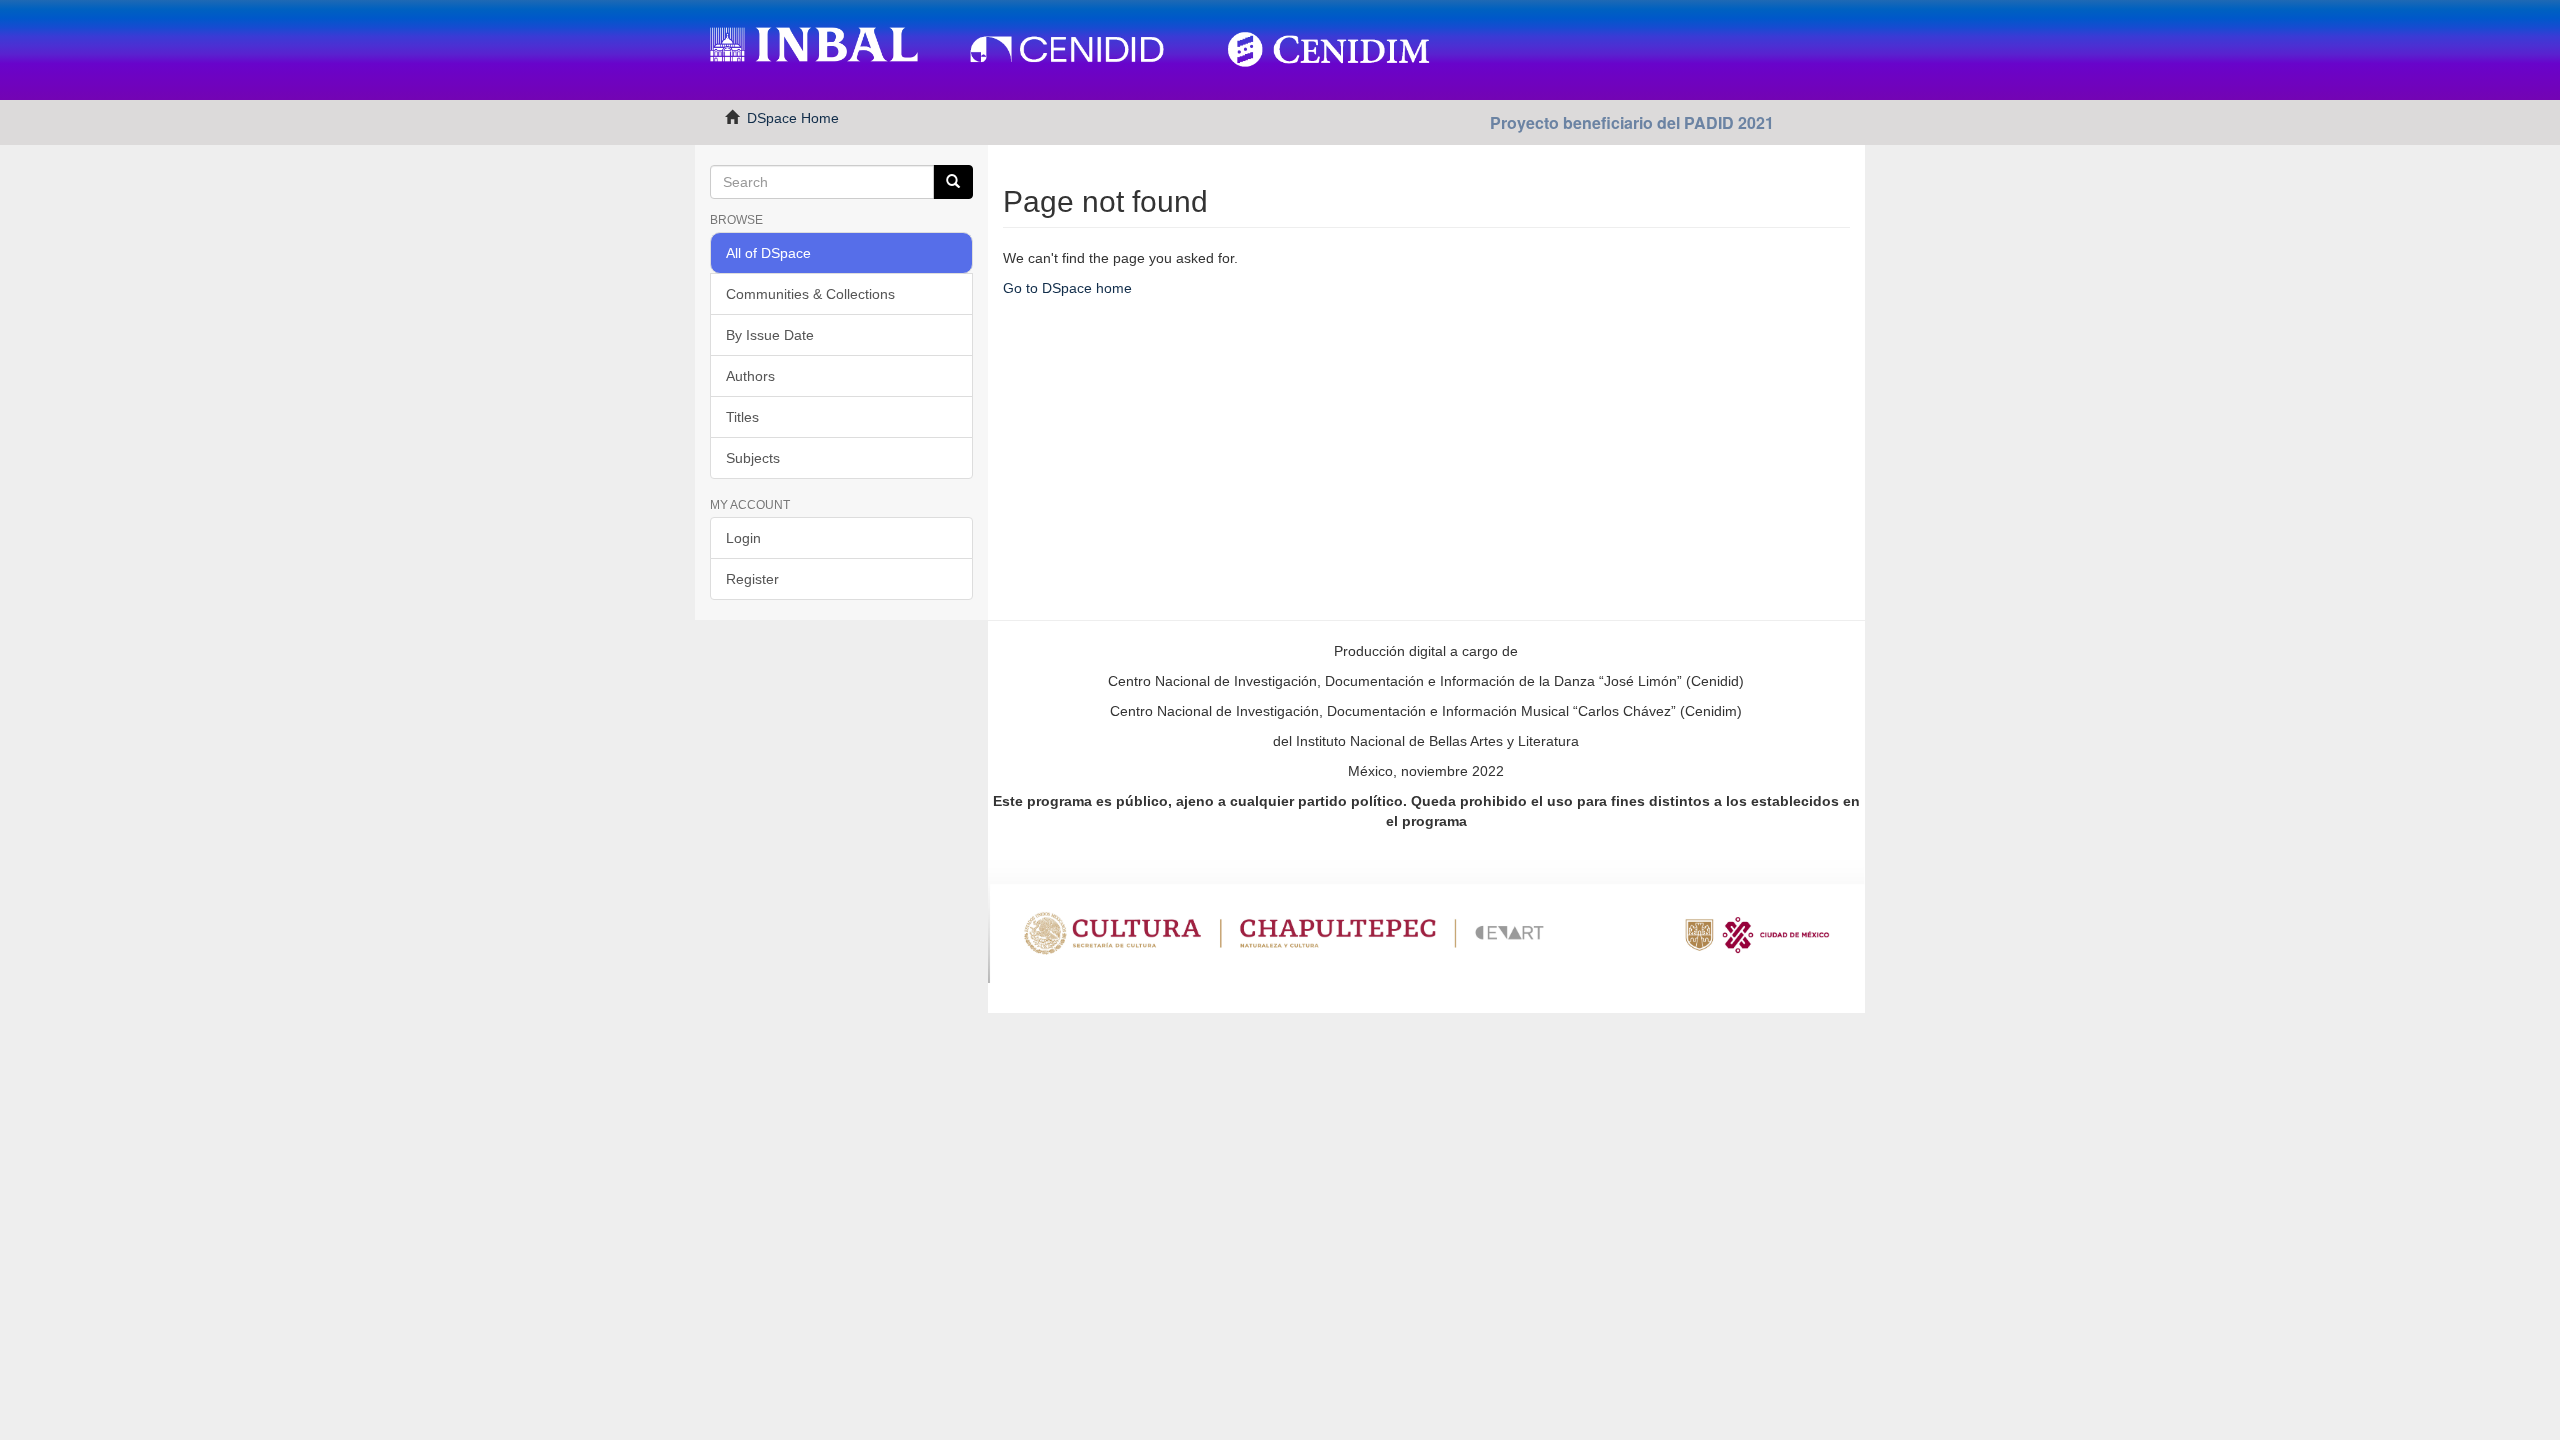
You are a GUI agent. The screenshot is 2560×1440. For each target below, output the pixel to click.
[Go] (953, 182)
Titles (742, 417)
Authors (750, 376)
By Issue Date (770, 335)
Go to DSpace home (1067, 288)
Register (752, 579)
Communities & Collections (810, 294)
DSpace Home (793, 118)
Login (743, 538)
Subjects (753, 458)
